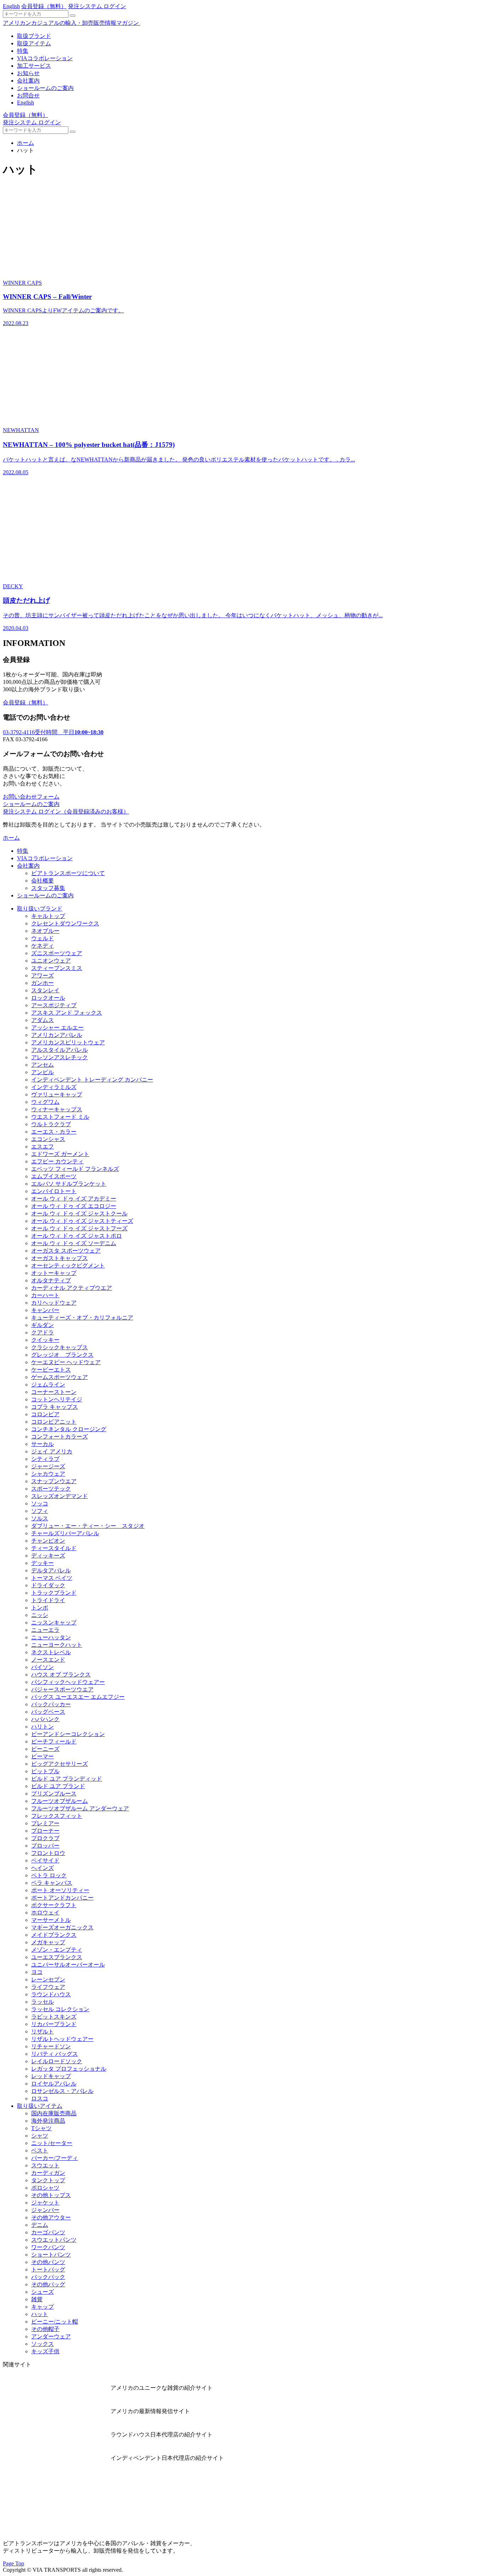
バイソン (43, 1667)
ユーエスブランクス (57, 1957)
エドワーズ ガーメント (60, 1154)
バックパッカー (51, 1704)
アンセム (43, 1065)
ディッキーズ (48, 1556)
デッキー (43, 1563)
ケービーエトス (51, 1370)
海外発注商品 (48, 2121)
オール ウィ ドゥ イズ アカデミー (74, 1199)
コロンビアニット (54, 1422)
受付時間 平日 (53, 732)
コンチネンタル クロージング (69, 1429)
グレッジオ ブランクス (62, 1355)
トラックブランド (54, 1593)
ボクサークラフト (54, 1905)
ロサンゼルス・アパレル (62, 2091)
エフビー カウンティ (57, 1161)
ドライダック (48, 1585)
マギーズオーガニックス (62, 1927)
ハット (40, 2314)
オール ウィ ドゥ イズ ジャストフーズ (79, 1228)
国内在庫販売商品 (54, 2113)
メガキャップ (48, 1942)
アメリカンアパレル (57, 1035)
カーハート (45, 1295)
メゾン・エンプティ (57, 1950)
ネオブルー (45, 931)
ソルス (40, 1518)
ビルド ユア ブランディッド (67, 1779)
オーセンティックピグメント (68, 1266)
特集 (23, 51)
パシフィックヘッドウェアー (68, 1682)
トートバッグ (48, 2269)
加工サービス (34, 66)
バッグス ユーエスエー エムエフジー (78, 1697)
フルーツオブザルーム (60, 1801)
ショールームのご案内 (45, 88)
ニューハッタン (51, 1637)
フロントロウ (48, 1853)
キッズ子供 (45, 2351)
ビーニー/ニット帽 (55, 2322)
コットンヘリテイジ (57, 1399)
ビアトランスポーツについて (68, 873)
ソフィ (40, 1511)
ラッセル (43, 2002)
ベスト (40, 2151)
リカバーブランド (54, 2024)
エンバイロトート (54, 1191)
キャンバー (45, 1310)
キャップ (43, 2307)
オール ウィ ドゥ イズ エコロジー (74, 1206)
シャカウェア (48, 1474)
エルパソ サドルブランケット (69, 1184)
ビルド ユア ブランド (58, 1786)
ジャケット (45, 2203)
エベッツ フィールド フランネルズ (75, 1169)
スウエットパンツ (54, 2240)
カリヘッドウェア (54, 1303)
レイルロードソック (57, 2061)
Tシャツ (41, 2128)
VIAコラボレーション (45, 58)
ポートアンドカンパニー (62, 1898)
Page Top (13, 2563)
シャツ (40, 2136)
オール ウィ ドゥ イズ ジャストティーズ (82, 1221)
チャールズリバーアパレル (65, 1533)
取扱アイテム (34, 43)
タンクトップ (48, 2180)
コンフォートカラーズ (60, 1437)
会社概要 (43, 881)
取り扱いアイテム (40, 2106)
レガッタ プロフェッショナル (69, 2069)
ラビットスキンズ (54, 2017)
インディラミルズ (54, 1087)
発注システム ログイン (97, 6)
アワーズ (43, 975)
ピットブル (45, 1771)
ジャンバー (45, 2210)
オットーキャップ (54, 1273)
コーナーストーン (54, 1392)
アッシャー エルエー (57, 1028)
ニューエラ (45, 1630)
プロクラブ (45, 1838)
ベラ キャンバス (52, 1883)
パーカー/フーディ (55, 2158)
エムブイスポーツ (54, 1176)
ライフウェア (48, 1987)
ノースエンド (48, 1660)
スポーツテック (51, 1489)
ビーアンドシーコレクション (68, 1734)
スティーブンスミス (57, 968)
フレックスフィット (57, 1816)
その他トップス (51, 2195)
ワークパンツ (48, 2247)
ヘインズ (43, 1868)
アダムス (43, 1020)
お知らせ (28, 73)
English (11, 6)
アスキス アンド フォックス (67, 1013)
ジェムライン (48, 1385)
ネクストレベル (51, 1652)
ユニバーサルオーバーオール (68, 1965)
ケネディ (43, 946)
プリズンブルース (54, 1794)
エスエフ (43, 1147)
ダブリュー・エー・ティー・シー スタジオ (88, 1526)
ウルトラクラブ (51, 1124)
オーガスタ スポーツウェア (66, 1251)
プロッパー (45, 1846)
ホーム (26, 143)
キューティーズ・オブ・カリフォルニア (82, 1318)
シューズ (43, 2292)
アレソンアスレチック (60, 1057)
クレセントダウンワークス (65, 923)
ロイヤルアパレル (54, 2084)
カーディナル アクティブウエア (72, 1288)
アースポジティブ (54, 1005)
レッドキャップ (51, 2076)
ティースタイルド (54, 1548)
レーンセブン (48, 1979)
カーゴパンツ (48, 2232)
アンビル (43, 1072)
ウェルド (43, 938)
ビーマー (43, 1756)
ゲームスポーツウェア (60, 1377)
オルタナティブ (51, 1280)
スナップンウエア (54, 1481)
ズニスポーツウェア (57, 953)
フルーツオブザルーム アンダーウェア (80, 1808)
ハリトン (43, 1727)
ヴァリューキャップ (57, 1094)
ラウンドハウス (51, 1994)
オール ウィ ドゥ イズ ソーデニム (74, 1243)
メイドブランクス (54, 1935)
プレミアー (45, 1823)
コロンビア (45, 1414)
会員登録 (44, 6)
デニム (40, 2225)
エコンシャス (48, 1139)
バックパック (48, 2277)
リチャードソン (51, 2046)
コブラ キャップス (55, 1407)
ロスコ (40, 2098)
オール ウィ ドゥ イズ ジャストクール (79, 1213)
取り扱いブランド (40, 909)
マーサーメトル (51, 1920)
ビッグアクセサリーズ (60, 1764)
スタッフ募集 (48, 888)
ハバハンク (45, 1719)
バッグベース (48, 1712)
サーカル (43, 1444)
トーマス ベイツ (52, 1578)
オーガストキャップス (60, 1258)
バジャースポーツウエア (62, 1689)
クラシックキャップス (60, 1347)
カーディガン (48, 2173)
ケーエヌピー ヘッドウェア (66, 1362)
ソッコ (40, 1503)
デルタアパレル (51, 1570)
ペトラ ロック (49, 1875)
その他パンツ (48, 2262)
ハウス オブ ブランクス (61, 1675)
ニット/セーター (52, 2143)
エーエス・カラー (54, 1132)
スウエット (45, 2165)
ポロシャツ (45, 2188)
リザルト (43, 2032)
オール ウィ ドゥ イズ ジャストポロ (77, 1236)
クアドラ (43, 1332)
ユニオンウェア (51, 961)
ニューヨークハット (57, 1645)
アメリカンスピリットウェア (68, 1042)
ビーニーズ (45, 1749)
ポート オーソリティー (60, 1890)
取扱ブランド (34, 36)
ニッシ (40, 1615)
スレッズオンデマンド (60, 1496)
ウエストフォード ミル (60, 1117)
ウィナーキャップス (57, 1109)
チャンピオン (48, 1541)
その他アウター (51, 2217)
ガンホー (43, 983)
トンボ (40, 1608)
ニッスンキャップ (54, 1622)
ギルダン (43, 1325)
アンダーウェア (51, 2336)
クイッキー (45, 1340)
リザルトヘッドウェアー (62, 2039)
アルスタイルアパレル (60, 1050)
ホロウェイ (45, 1913)
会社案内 (28, 81)
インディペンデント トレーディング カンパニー (92, 1080)
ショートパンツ (51, 2255)
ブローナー (45, 1831)
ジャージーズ (48, 1466)
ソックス (43, 2344)
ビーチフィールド (54, 1741)
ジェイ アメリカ (52, 1451)
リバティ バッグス (55, 2054)
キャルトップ (48, 916)
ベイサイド (45, 1860)
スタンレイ (45, 990)
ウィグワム (45, 1102)
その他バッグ (48, 2284)
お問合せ (28, 95)
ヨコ (37, 1972)
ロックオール (48, 998)
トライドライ (48, 1600)
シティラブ (45, 1459)
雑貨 (37, 2299)
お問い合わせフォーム (31, 797)
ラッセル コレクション (60, 2009)
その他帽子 (45, 2329)
